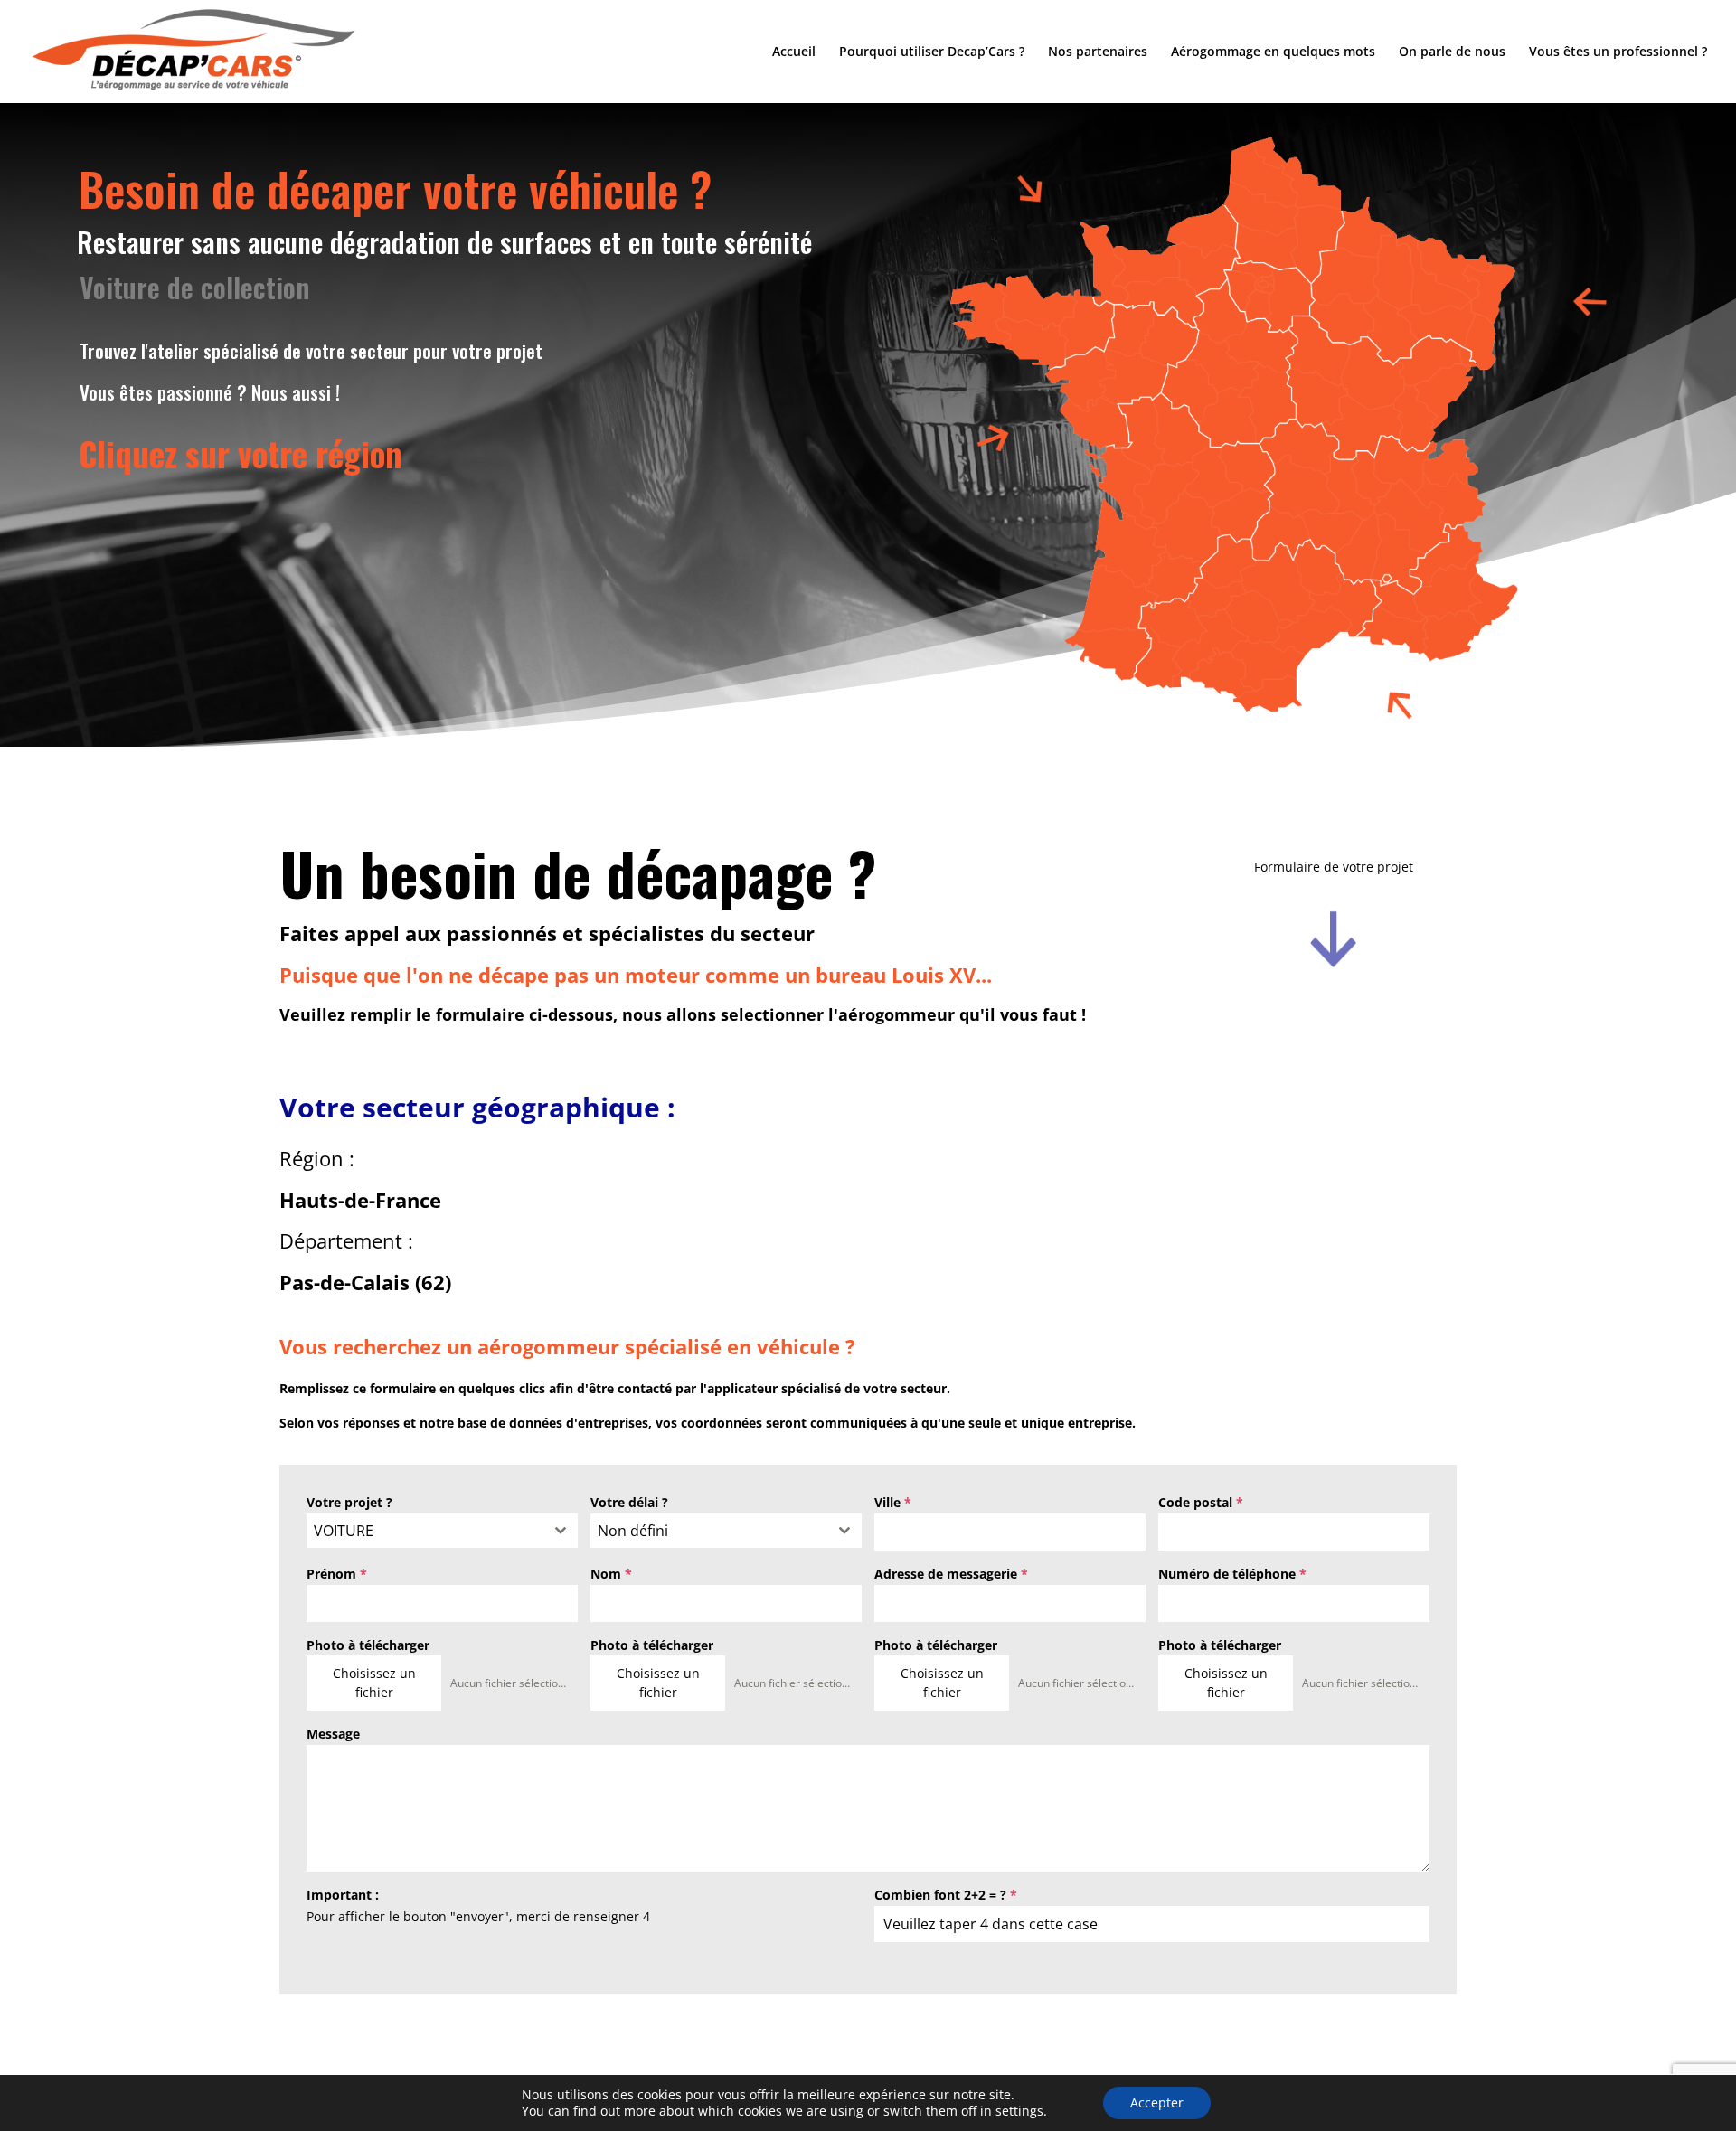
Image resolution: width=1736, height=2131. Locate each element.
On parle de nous (1452, 52)
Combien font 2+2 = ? (946, 1895)
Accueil (794, 52)
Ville (893, 1502)
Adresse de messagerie (951, 1574)
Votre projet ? (349, 1502)
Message (333, 1734)
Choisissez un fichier (374, 1682)
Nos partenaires (1098, 52)
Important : (343, 1895)
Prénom (337, 1574)
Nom (611, 1574)
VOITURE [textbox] (344, 1531)
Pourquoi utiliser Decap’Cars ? (932, 52)
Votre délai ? (629, 1502)
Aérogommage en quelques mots (1273, 52)
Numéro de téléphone (1232, 1574)
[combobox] (442, 1531)
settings (1019, 2111)
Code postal (1201, 1502)
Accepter (1157, 2103)
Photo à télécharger (368, 1645)
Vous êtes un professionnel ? (1618, 52)
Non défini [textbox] (633, 1531)
